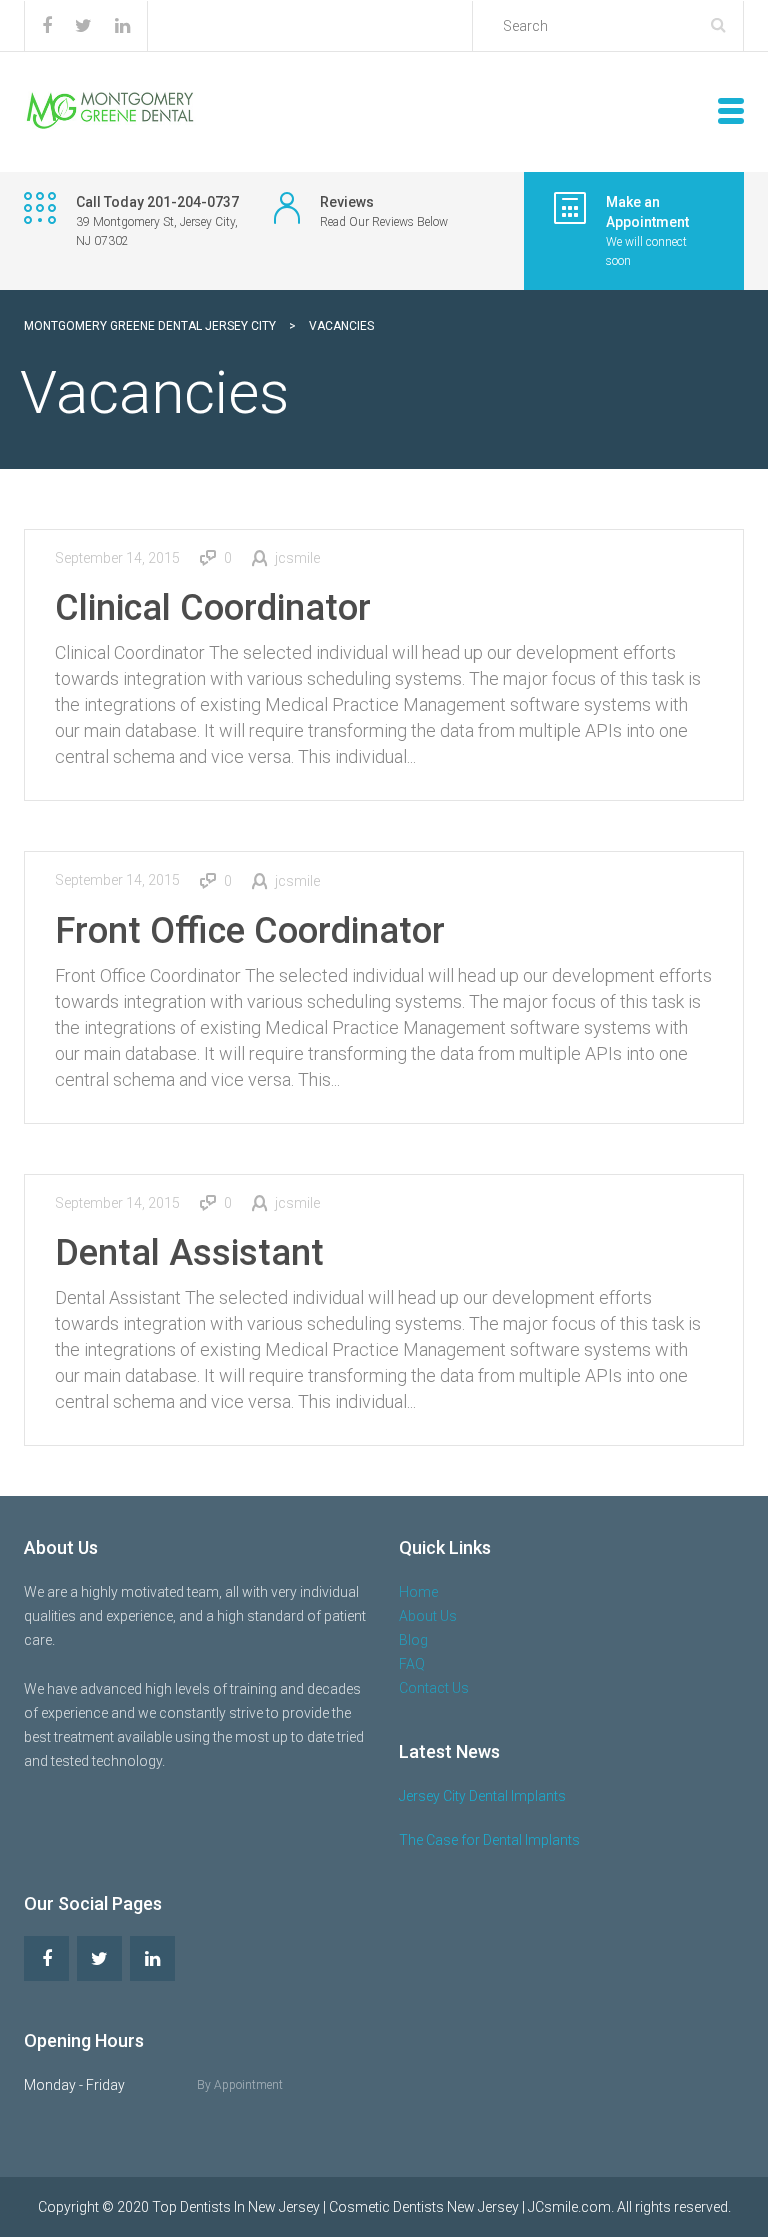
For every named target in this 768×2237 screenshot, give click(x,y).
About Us (428, 1616)
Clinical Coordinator (213, 608)
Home (418, 1592)
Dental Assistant (189, 1253)
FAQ (412, 1664)
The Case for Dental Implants (489, 1840)
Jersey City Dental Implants (482, 1796)
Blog (413, 1640)
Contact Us (434, 1688)
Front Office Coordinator (250, 931)
